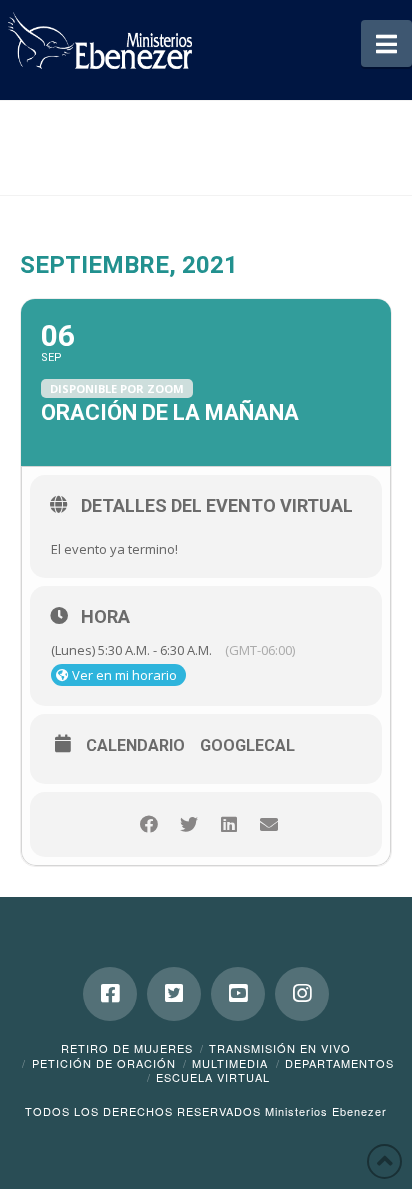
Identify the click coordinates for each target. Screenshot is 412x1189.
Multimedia (230, 1063)
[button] (386, 43)
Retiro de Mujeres (127, 1048)
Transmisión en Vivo (280, 1048)
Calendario (135, 746)
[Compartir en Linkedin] (228, 824)
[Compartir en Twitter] (188, 824)
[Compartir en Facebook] (148, 824)
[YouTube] (238, 994)
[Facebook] (110, 994)
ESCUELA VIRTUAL (213, 1077)
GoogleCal (247, 746)
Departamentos (339, 1063)
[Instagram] (302, 994)
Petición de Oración (104, 1063)
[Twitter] (174, 994)
